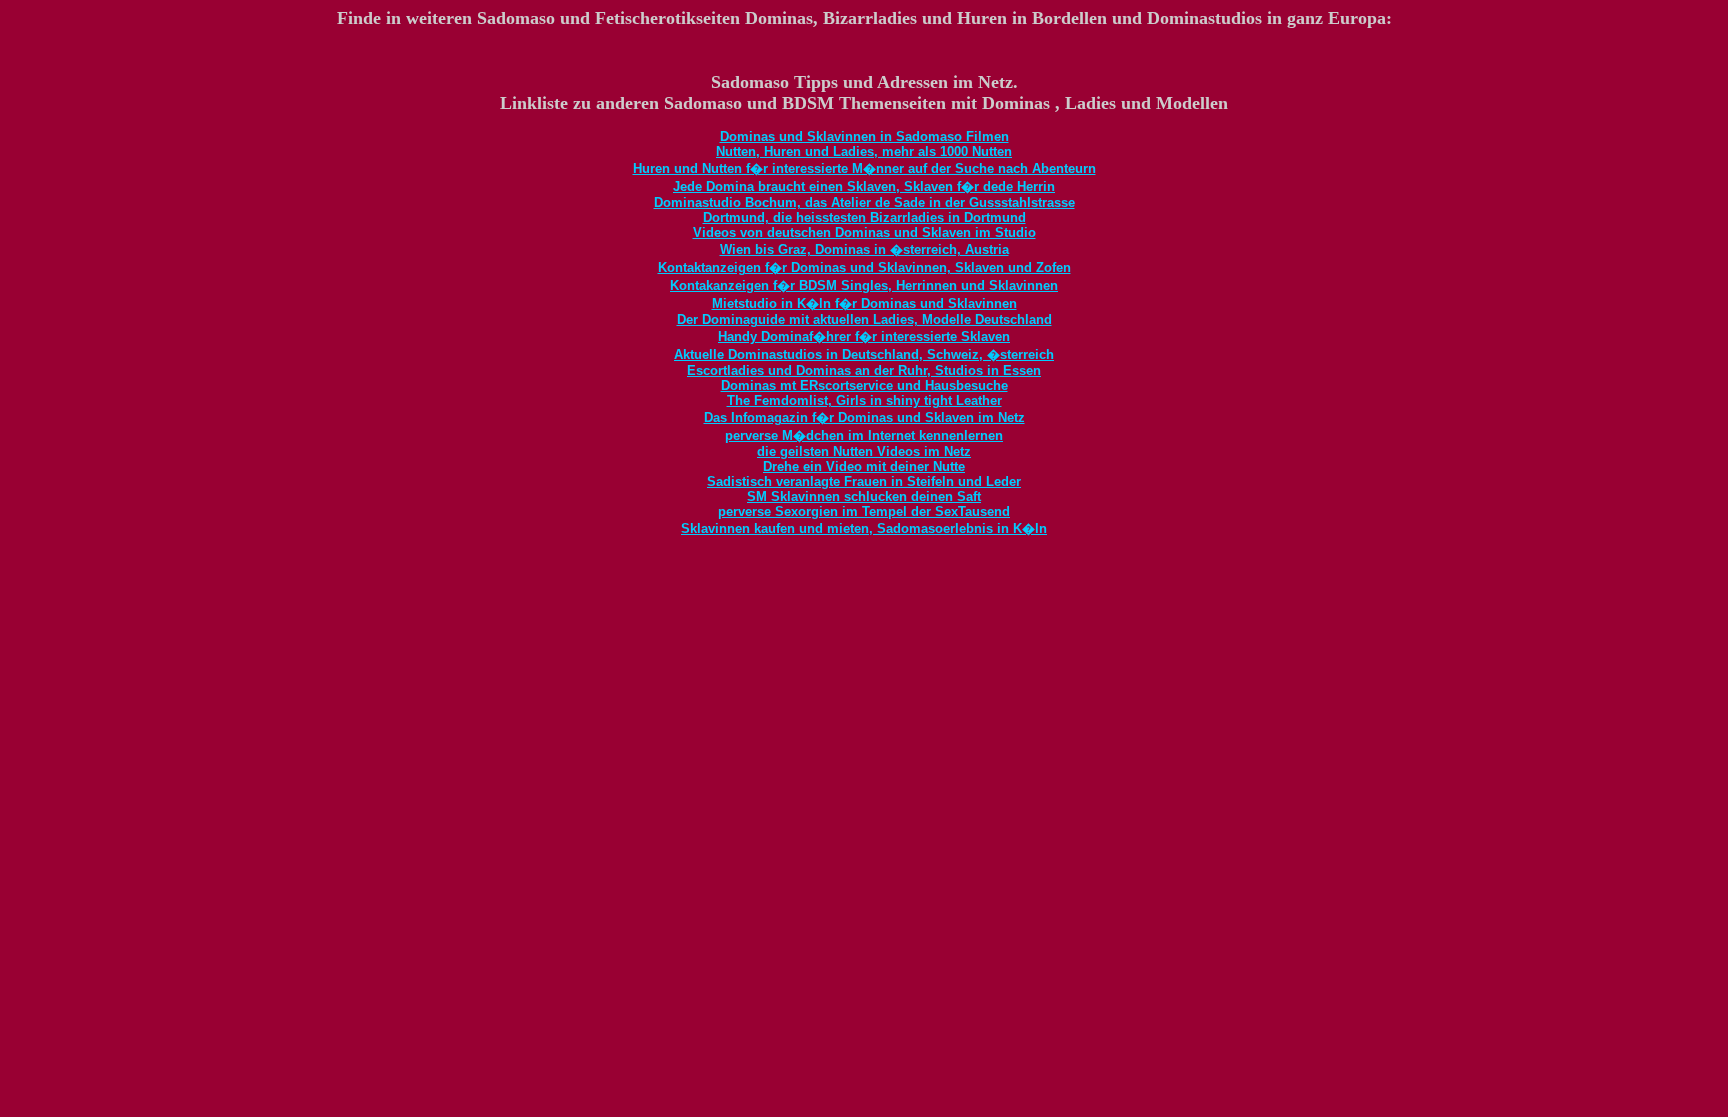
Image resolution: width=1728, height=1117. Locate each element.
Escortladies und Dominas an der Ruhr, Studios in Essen (864, 370)
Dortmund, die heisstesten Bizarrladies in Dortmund (864, 217)
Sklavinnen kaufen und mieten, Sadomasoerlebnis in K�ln (864, 528)
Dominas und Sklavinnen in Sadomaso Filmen (864, 136)
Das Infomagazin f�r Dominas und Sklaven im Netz (864, 417)
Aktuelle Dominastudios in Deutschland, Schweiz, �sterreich (864, 354)
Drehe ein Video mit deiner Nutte (864, 466)
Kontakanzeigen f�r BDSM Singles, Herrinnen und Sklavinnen (864, 285)
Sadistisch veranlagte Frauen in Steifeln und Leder (864, 481)
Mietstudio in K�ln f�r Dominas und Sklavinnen (864, 303)
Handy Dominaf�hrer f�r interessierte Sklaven (864, 336)
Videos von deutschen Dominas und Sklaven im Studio (864, 232)
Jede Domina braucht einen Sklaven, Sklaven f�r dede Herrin (864, 186)
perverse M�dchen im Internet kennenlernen (864, 435)
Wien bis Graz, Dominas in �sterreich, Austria (864, 249)
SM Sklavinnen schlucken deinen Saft (864, 496)
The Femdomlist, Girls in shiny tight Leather (864, 400)
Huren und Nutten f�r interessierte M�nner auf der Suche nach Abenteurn (864, 168)
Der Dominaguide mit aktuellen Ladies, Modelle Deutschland (864, 319)
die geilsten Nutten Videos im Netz (864, 451)
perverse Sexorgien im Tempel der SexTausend (864, 511)
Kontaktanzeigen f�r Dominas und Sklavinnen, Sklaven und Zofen (864, 267)
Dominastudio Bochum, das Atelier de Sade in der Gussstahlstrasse (864, 202)
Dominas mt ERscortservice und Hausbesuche (864, 385)
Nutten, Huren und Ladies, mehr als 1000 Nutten (864, 151)
